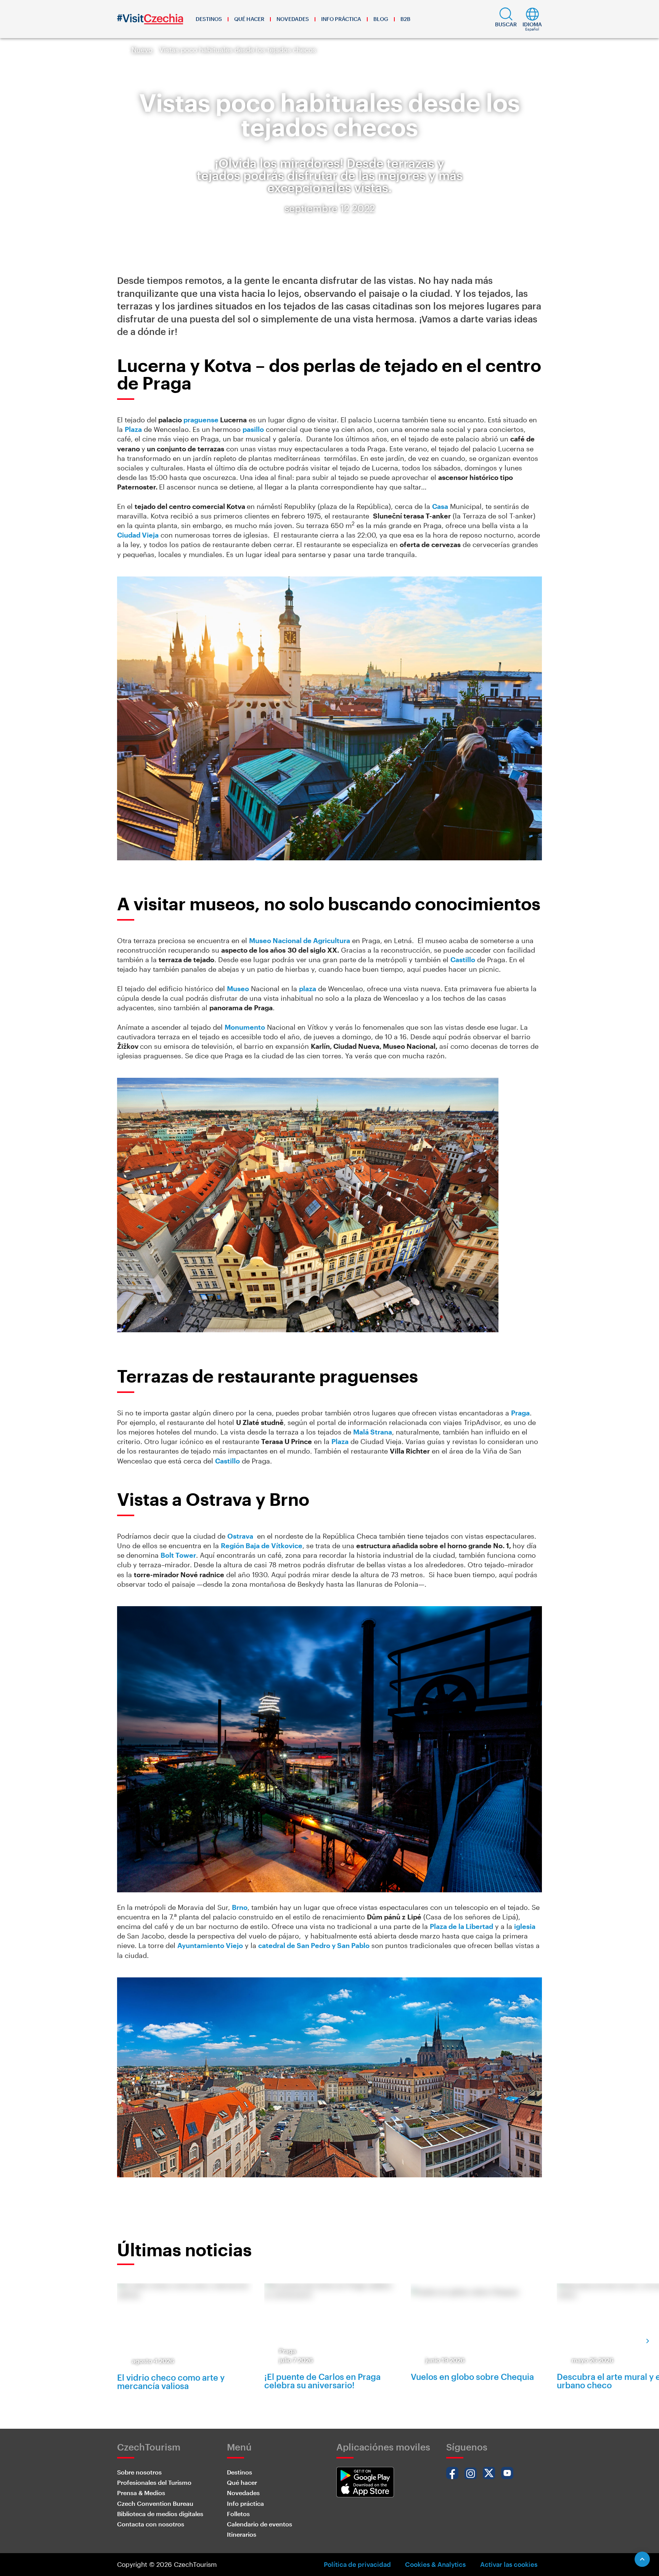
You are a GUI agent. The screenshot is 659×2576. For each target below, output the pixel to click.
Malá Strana (373, 1432)
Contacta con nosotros (151, 2524)
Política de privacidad (357, 2564)
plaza (308, 989)
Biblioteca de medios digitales (160, 2514)
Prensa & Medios (141, 2493)
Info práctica (341, 19)
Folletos (238, 2514)
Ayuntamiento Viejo (210, 1945)
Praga (520, 1413)
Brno (240, 1907)
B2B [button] (405, 19)
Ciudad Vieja (138, 535)
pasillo (253, 429)
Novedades (293, 19)
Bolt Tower (178, 1555)
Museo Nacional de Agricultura (300, 940)
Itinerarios (242, 2534)
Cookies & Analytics (435, 2564)
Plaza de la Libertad (461, 1926)
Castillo (463, 960)
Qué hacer (249, 19)
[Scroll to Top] (642, 2559)
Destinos (209, 19)
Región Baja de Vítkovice (262, 1546)
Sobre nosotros (139, 2472)
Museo (238, 989)
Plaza (133, 429)
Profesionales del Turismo (154, 2482)
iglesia (525, 1926)
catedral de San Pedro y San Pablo (314, 1945)
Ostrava (240, 1536)
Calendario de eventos (260, 2524)
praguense (201, 420)
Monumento (245, 1027)
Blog (381, 19)
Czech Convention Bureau (155, 2503)
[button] (506, 19)
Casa (440, 506)
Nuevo (142, 50)
